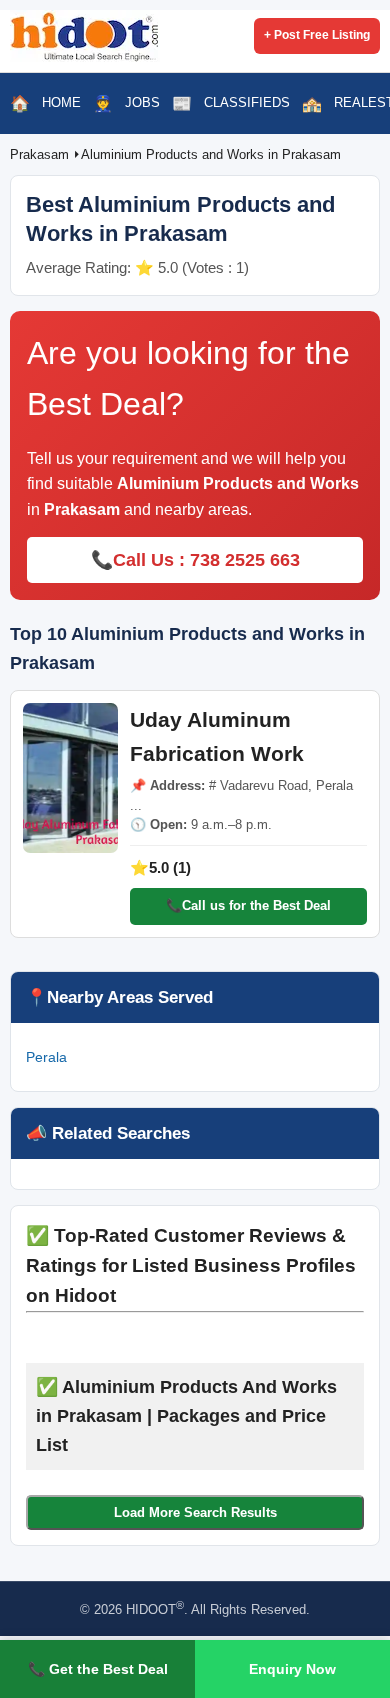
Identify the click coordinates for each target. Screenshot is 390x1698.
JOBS (142, 102)
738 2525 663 (245, 560)
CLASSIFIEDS (247, 102)
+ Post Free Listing (317, 35)
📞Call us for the (248, 905)
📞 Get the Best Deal (98, 1669)
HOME (61, 102)
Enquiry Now (292, 1669)
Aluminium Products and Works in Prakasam (211, 154)
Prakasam (41, 154)
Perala (46, 1057)
